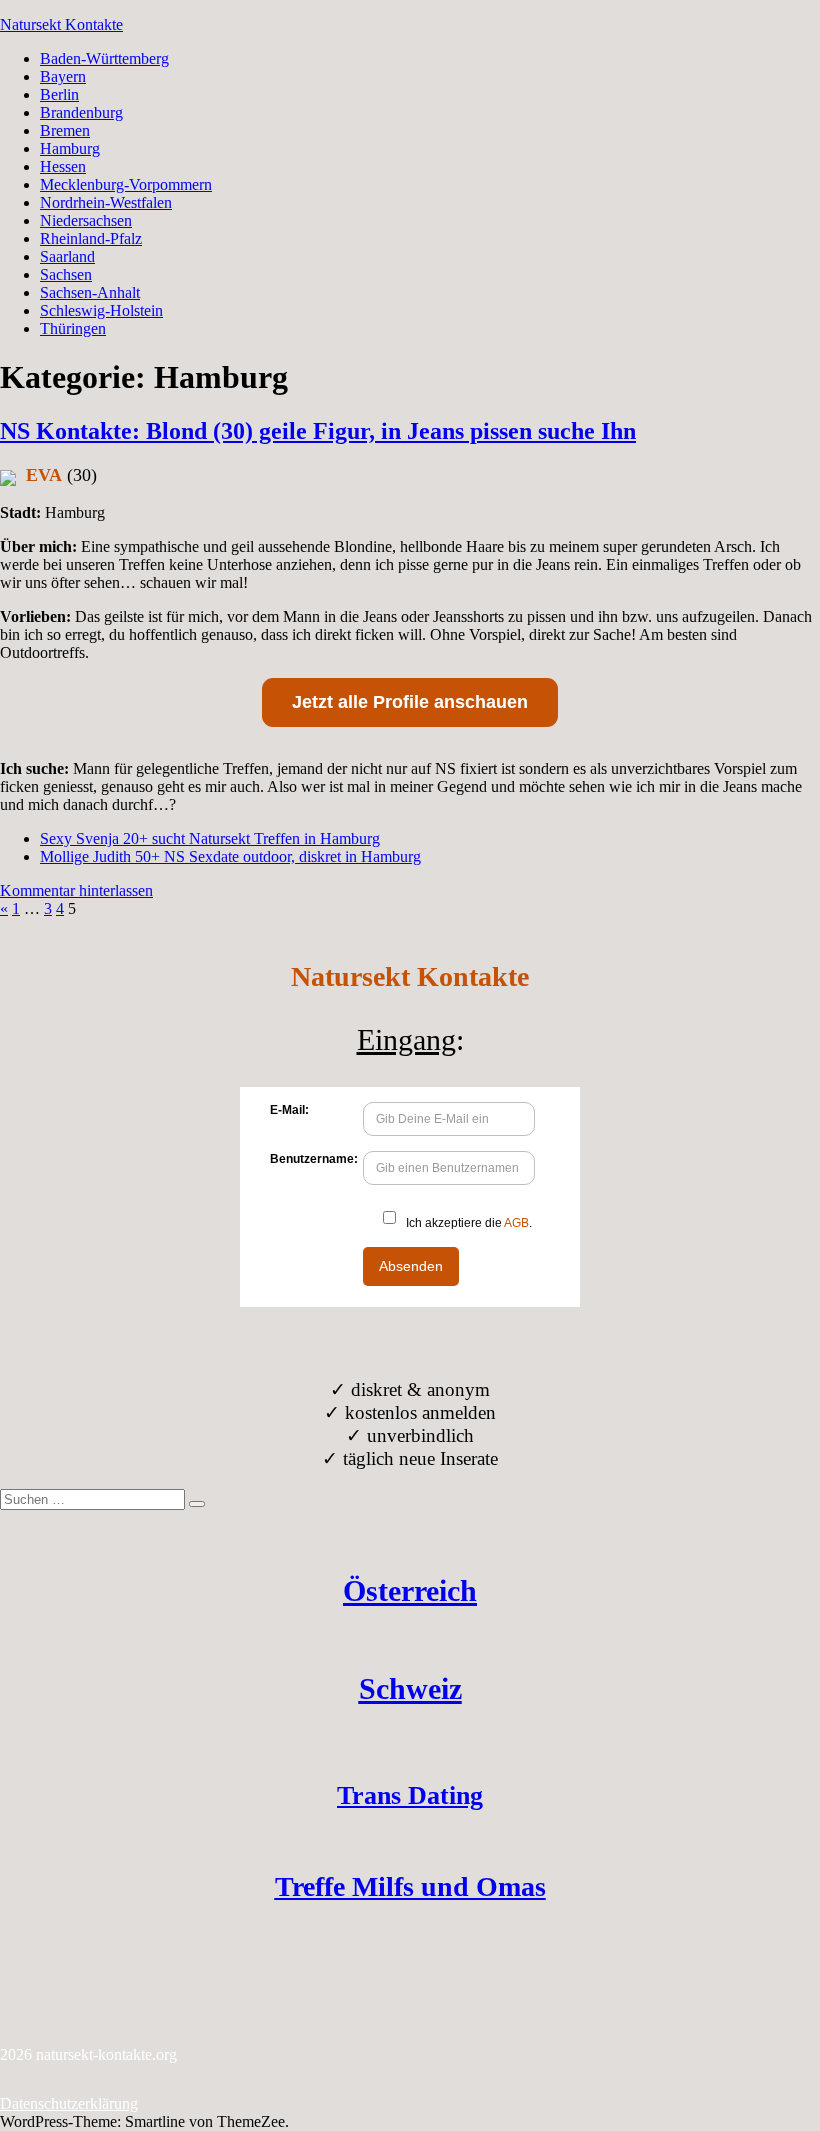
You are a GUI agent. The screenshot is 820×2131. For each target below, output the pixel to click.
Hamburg (70, 148)
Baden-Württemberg (104, 58)
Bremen (65, 130)
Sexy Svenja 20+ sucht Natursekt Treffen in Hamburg (210, 838)
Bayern (63, 76)
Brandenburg (81, 112)
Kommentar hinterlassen (76, 890)
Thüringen (73, 328)
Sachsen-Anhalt (90, 292)
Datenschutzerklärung (69, 2103)
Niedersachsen (86, 220)
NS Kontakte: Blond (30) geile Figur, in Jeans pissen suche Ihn (318, 431)
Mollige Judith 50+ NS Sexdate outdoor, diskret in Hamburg (230, 856)
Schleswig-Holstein (101, 310)
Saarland (67, 256)
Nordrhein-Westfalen (106, 202)
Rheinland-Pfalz (91, 238)
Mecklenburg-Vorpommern (126, 184)
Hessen (63, 166)
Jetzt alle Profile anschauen (410, 702)
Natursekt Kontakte (61, 24)
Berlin (59, 94)
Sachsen (66, 274)
